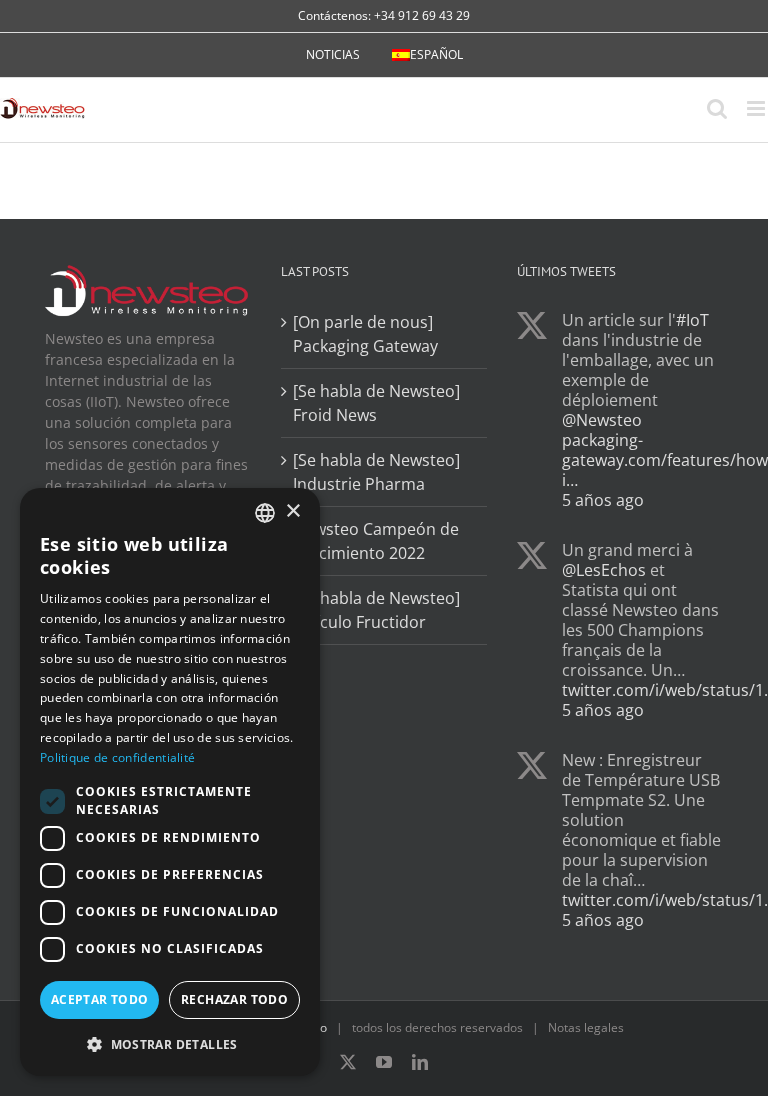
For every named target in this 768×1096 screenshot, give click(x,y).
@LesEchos (604, 570)
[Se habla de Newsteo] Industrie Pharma (376, 472)
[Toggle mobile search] (717, 108)
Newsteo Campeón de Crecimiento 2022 (376, 541)
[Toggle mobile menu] (757, 108)
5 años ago (603, 500)
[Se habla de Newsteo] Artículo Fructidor (376, 610)
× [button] (292, 511)
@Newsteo (602, 420)
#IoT (692, 320)
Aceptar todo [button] (100, 999)
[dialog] (170, 782)
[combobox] (265, 513)
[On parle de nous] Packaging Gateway (365, 334)
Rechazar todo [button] (234, 999)
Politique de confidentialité (117, 757)
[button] (170, 1044)
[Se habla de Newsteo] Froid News (376, 403)
